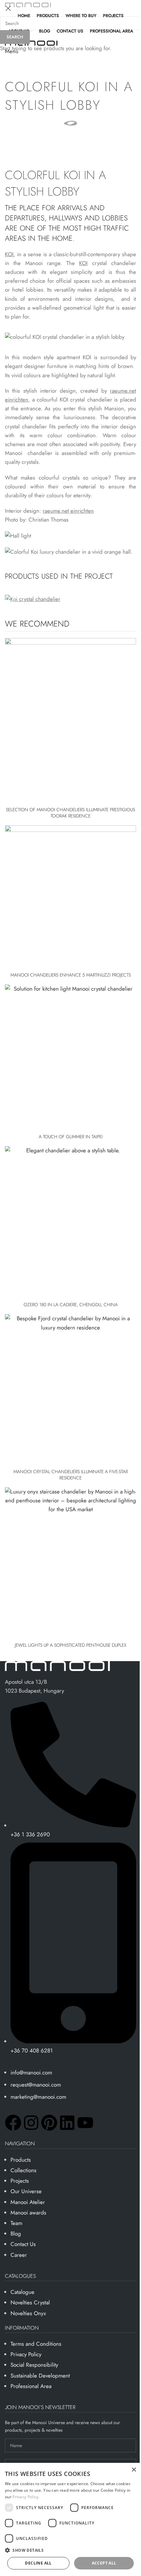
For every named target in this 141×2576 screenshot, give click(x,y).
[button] (70, 2550)
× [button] (134, 2470)
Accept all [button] (104, 2563)
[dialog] (70, 2519)
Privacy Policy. (26, 2497)
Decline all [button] (38, 2563)
